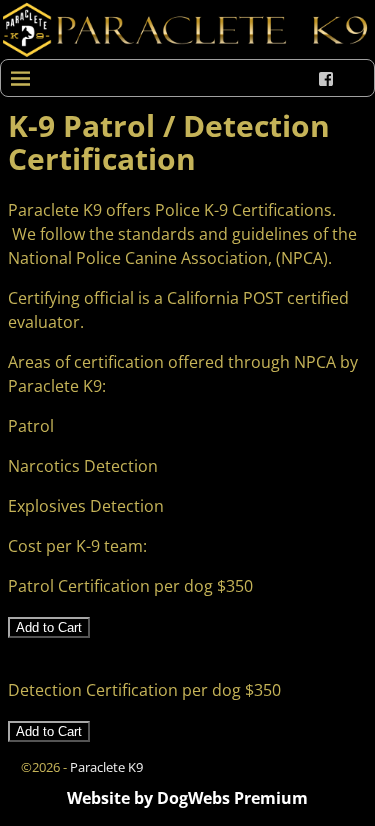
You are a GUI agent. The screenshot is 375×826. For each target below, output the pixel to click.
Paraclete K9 (106, 767)
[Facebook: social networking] (326, 79)
